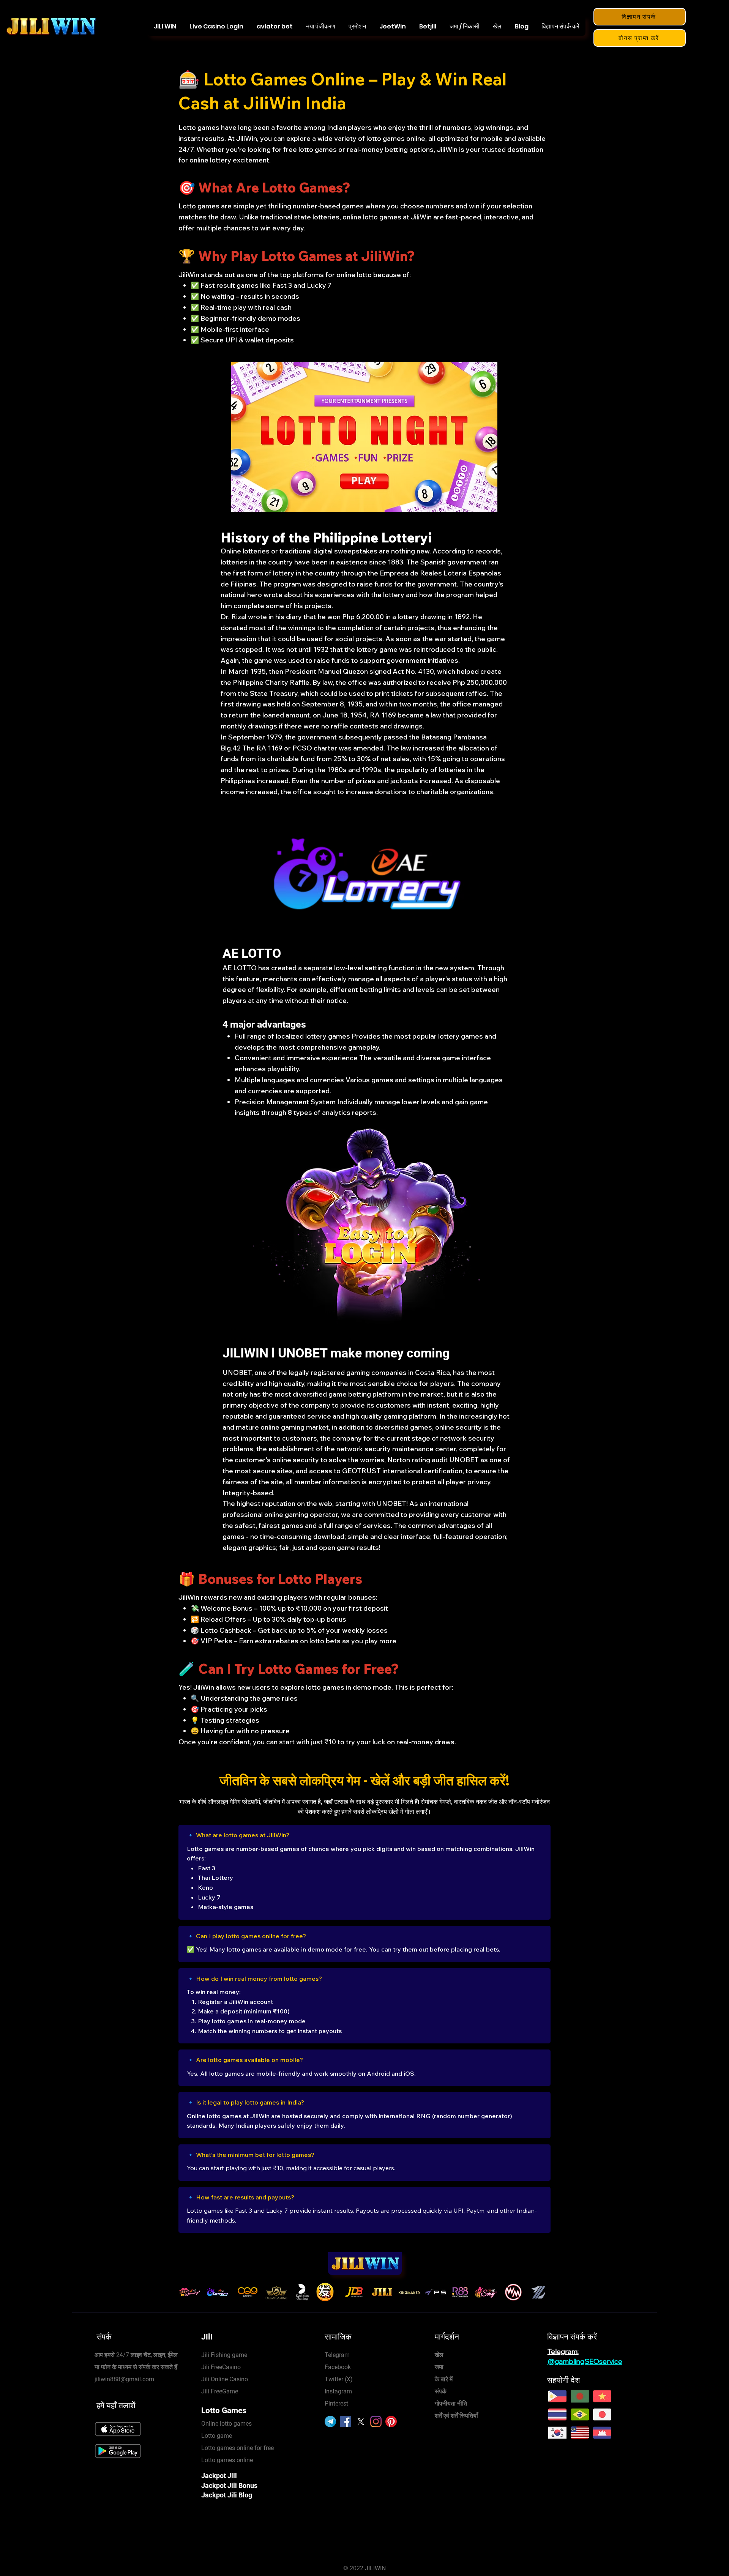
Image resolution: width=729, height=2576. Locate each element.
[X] (361, 2422)
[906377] (330, 2422)
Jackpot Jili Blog (227, 2495)
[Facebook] (346, 2422)
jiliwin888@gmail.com (124, 2379)
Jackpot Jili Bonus (229, 2485)
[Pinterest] (391, 2422)
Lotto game (217, 2436)
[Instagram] (376, 2422)
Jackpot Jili (219, 2476)
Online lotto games (226, 2424)
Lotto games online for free (237, 2448)
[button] (497, 26)
